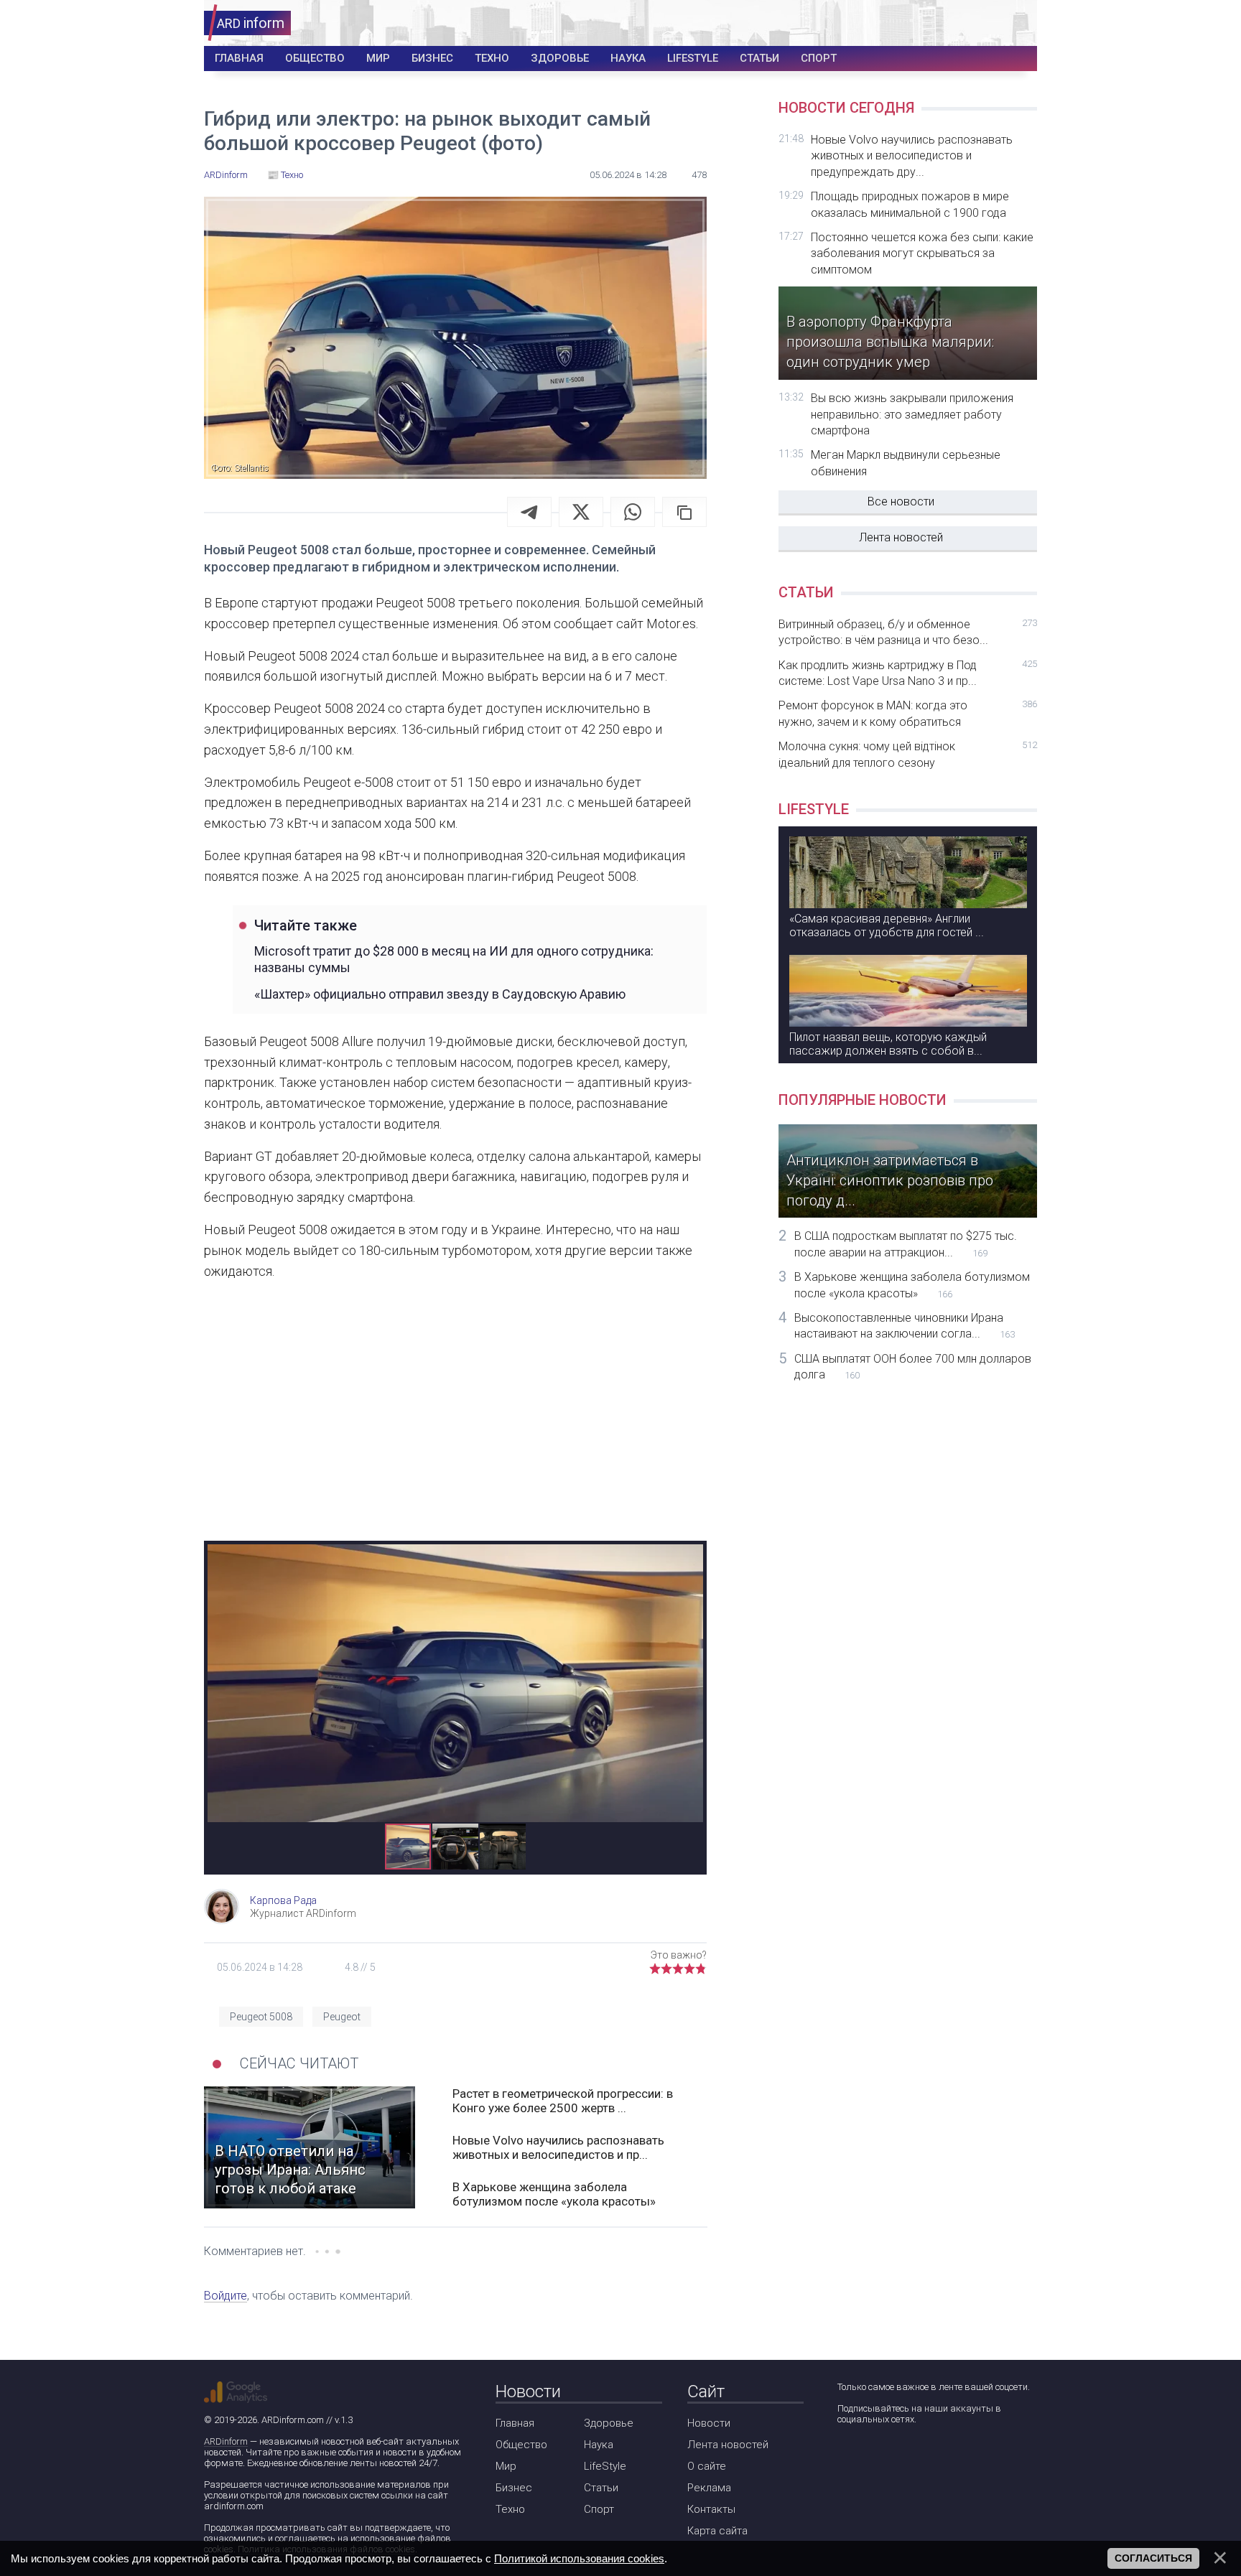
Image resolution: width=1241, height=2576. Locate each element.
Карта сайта (717, 2531)
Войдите (226, 2296)
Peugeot (342, 2017)
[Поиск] (973, 23)
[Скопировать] (684, 512)
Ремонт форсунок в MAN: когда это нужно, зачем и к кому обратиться (908, 713)
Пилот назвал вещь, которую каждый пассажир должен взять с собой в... (888, 1044)
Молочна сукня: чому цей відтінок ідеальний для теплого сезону (908, 754)
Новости (709, 2423)
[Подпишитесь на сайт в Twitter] (888, 2457)
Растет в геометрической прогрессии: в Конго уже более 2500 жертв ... (563, 2101)
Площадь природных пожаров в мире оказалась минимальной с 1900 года (910, 204)
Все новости (901, 501)
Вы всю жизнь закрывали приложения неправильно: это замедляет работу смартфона (912, 414)
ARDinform (226, 2441)
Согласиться (1153, 2558)
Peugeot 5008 (261, 2017)
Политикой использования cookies (579, 2558)
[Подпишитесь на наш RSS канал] (929, 2457)
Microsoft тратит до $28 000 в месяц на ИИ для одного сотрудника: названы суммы (454, 959)
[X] (581, 512)
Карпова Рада (283, 1900)
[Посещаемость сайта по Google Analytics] (236, 2392)
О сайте (707, 2466)
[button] (690, 1557)
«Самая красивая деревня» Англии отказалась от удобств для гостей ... (887, 925)
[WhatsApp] (633, 512)
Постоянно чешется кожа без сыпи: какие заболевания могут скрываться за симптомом (922, 253)
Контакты (711, 2509)
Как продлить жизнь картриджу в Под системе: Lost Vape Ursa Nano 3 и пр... (908, 673)
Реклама (709, 2488)
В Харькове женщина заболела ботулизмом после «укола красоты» (554, 2194)
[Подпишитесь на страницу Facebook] (847, 2457)
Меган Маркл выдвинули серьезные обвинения (906, 463)
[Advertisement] (455, 1422)
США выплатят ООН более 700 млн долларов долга (913, 1367)
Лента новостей (901, 537)
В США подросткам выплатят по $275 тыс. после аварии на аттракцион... (906, 1244)
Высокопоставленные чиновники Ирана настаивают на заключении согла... (905, 1326)
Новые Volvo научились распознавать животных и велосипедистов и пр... (558, 2147)
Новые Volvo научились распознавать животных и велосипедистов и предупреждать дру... (912, 156)
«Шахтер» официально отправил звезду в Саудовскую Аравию (440, 994)
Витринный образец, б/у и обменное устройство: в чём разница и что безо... (908, 632)
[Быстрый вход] (1017, 23)
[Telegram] (529, 512)
